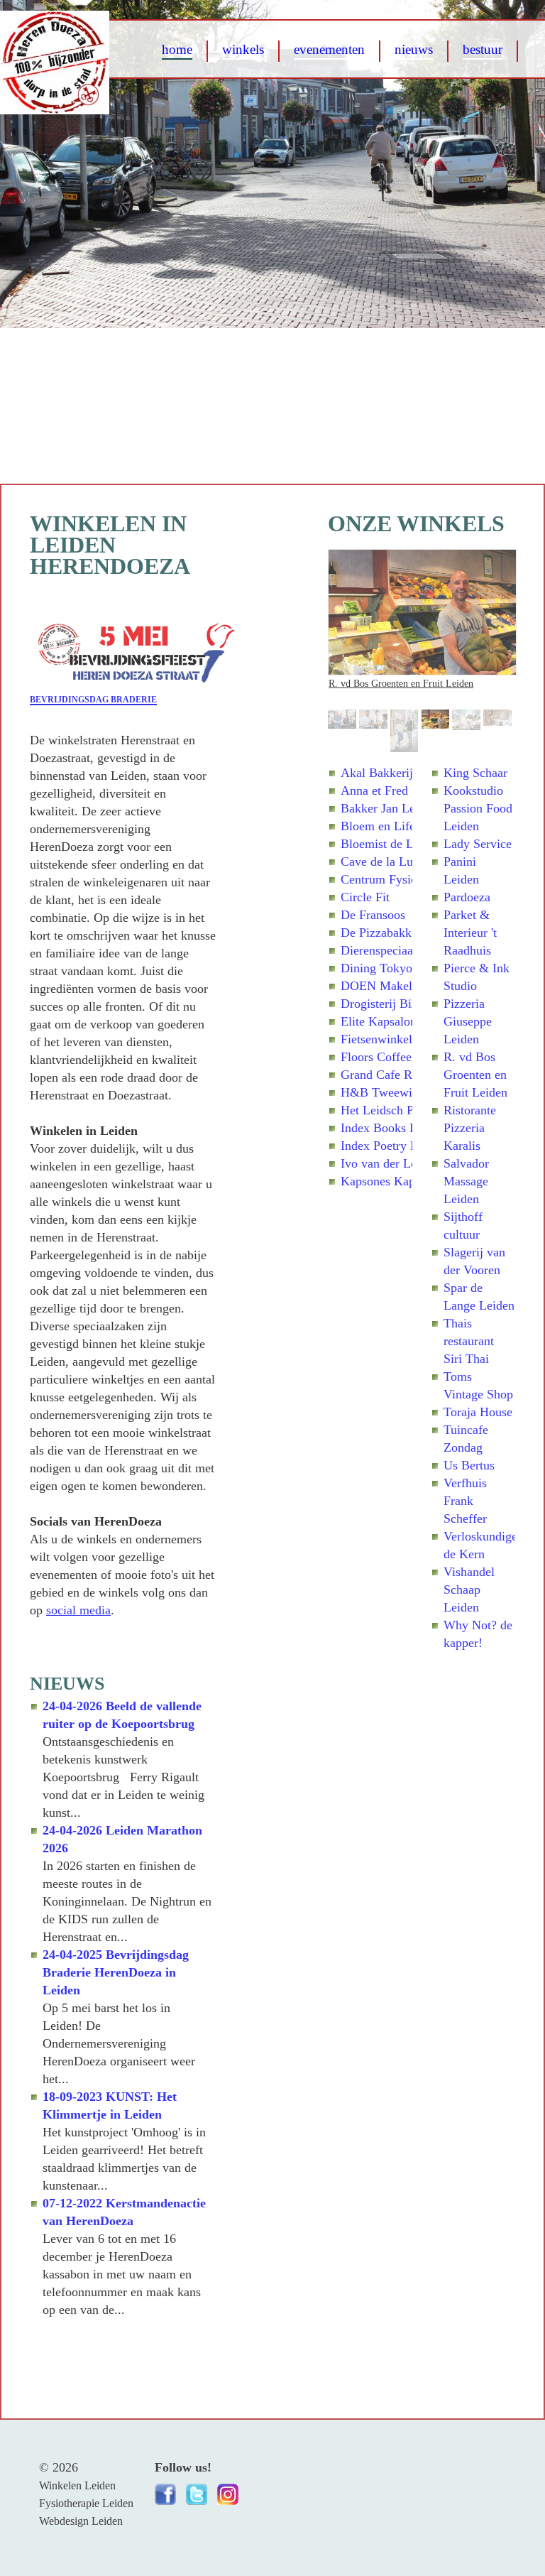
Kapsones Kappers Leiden (408, 1181)
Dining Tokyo (376, 968)
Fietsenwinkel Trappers (401, 1039)
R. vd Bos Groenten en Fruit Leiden (401, 683)
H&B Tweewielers (389, 1092)
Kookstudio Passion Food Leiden (478, 808)
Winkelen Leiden (77, 2485)
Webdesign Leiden (81, 2521)
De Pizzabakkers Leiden (403, 933)
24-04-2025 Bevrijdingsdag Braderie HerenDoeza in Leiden (116, 1972)
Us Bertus (469, 1465)
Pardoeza (467, 897)
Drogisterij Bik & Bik (397, 1004)
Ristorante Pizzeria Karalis (470, 1128)
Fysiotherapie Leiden (86, 2503)
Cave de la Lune (383, 862)
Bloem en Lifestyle (390, 826)
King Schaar (475, 773)
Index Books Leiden (393, 1128)
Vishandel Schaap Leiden (469, 1589)
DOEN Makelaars (387, 986)
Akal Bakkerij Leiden (396, 773)
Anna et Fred (374, 790)
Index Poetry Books (392, 1146)
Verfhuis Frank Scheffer (465, 1501)
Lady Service (478, 844)
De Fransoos (373, 915)
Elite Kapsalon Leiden (398, 1021)
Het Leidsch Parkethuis (401, 1110)
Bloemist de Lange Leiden (409, 844)
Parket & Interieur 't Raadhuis (470, 933)
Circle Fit (365, 897)
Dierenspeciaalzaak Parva (407, 950)
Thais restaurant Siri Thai (469, 1341)
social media (78, 1610)
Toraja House (478, 1412)
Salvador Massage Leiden (466, 1181)
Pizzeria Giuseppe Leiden (468, 1021)
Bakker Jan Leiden (389, 808)
